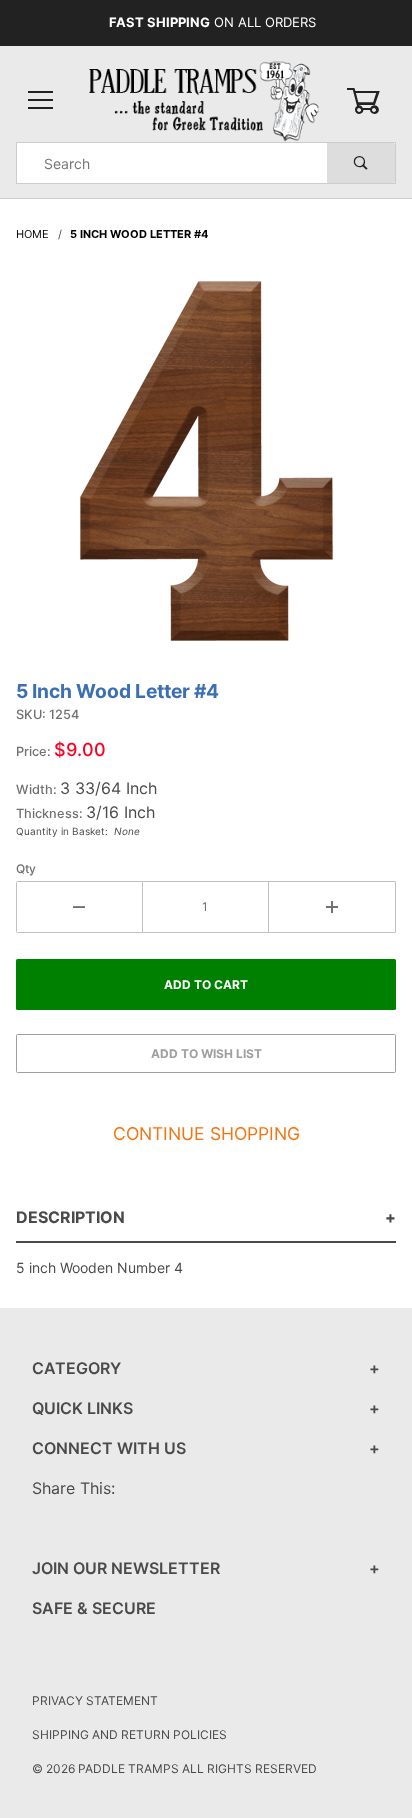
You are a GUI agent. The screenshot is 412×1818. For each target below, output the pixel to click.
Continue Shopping (206, 1133)
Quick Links (82, 1408)
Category (76, 1368)
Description (70, 1217)
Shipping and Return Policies (129, 1734)
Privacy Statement (95, 1700)
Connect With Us (109, 1448)
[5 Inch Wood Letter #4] (206, 471)
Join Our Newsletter (126, 1568)
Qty (26, 868)
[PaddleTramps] (206, 99)
